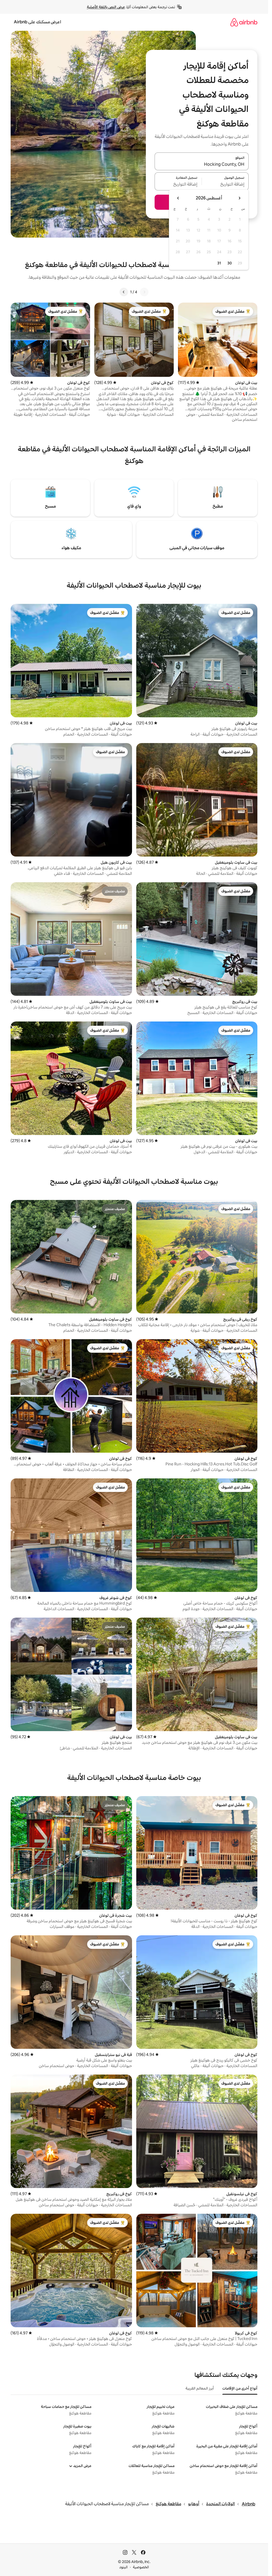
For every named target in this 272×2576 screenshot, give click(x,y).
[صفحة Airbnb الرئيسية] (244, 22)
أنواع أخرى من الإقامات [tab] (240, 2388)
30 (230, 263)
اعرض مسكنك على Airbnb (37, 22)
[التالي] (124, 292)
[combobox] (202, 164)
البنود (124, 2567)
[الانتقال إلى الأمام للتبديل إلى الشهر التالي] (178, 198)
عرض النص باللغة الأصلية (106, 7)
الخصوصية (141, 2567)
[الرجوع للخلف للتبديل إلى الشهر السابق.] (239, 198)
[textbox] (225, 185)
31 (219, 263)
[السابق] (144, 292)
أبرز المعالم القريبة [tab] (200, 2388)
